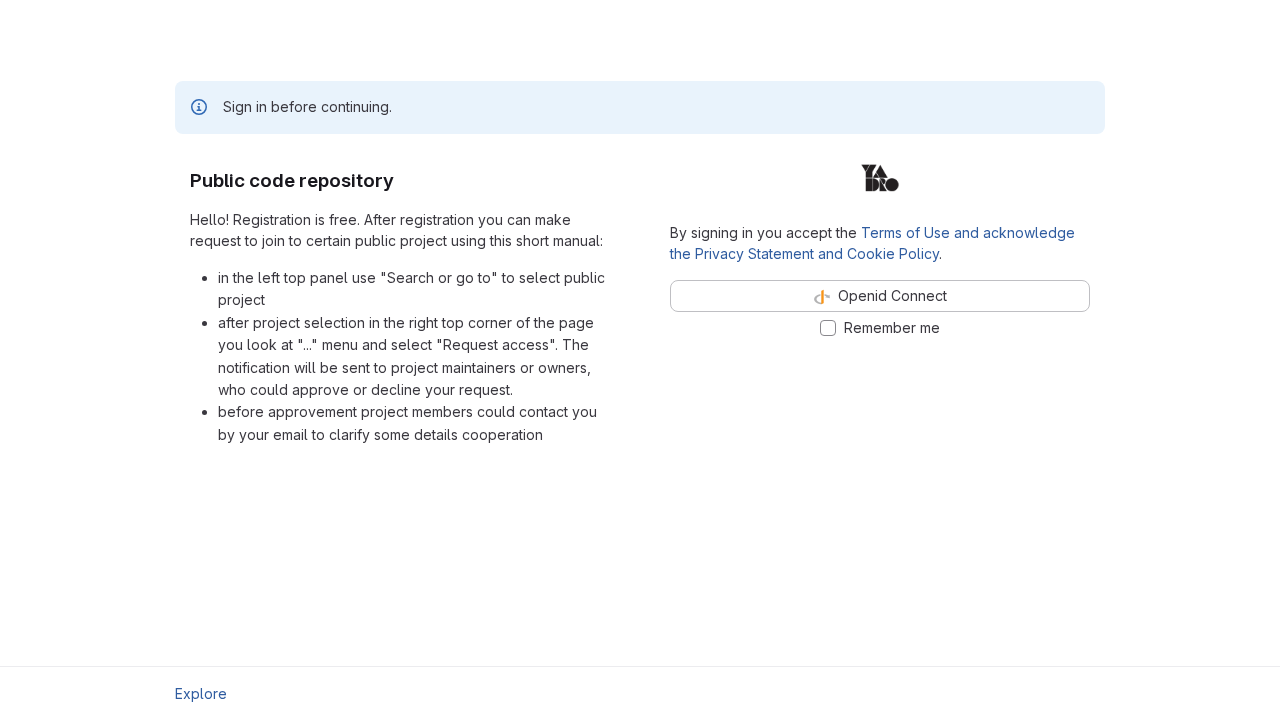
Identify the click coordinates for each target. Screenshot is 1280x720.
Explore (201, 693)
